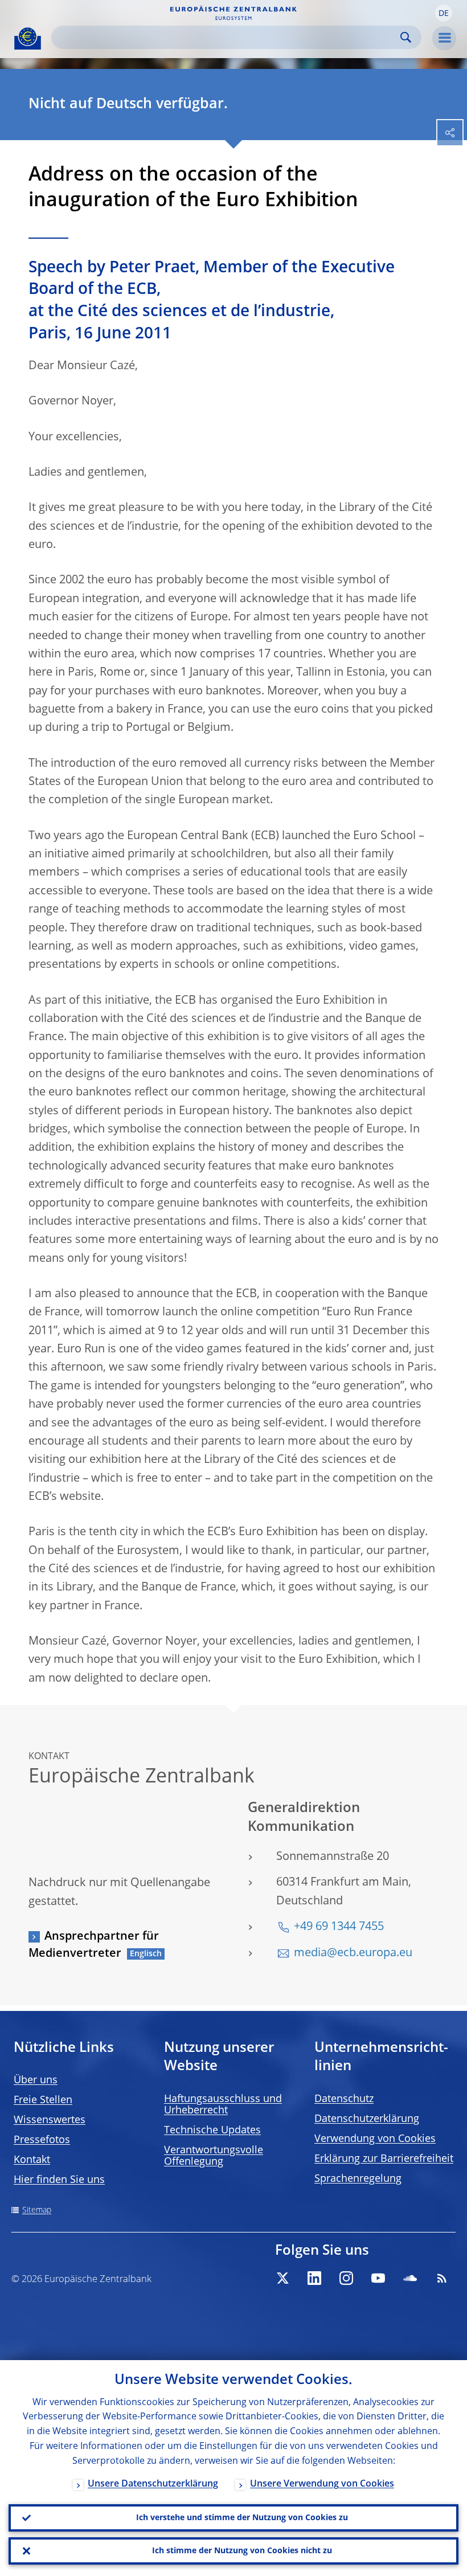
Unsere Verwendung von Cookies (322, 2484)
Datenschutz (344, 2099)
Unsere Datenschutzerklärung (153, 2484)
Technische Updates (212, 2131)
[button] (444, 13)
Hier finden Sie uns (59, 2180)
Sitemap (37, 2210)
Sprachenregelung (358, 2179)
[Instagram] (346, 2278)
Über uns (36, 2080)
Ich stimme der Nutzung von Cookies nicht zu (242, 2551)
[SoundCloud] (410, 2278)
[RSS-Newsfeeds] (442, 2278)
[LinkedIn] (314, 2278)
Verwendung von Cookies (375, 2139)
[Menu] (444, 38)
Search (406, 37)
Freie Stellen (43, 2100)
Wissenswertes (50, 2120)
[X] (282, 2278)
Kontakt (32, 2160)
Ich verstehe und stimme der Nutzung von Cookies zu (242, 2518)
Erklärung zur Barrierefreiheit (384, 2159)
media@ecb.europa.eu (353, 1953)
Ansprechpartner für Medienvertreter (94, 1945)
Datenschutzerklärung (367, 2119)
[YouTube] (378, 2278)
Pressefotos (42, 2140)
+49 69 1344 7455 (339, 1927)
